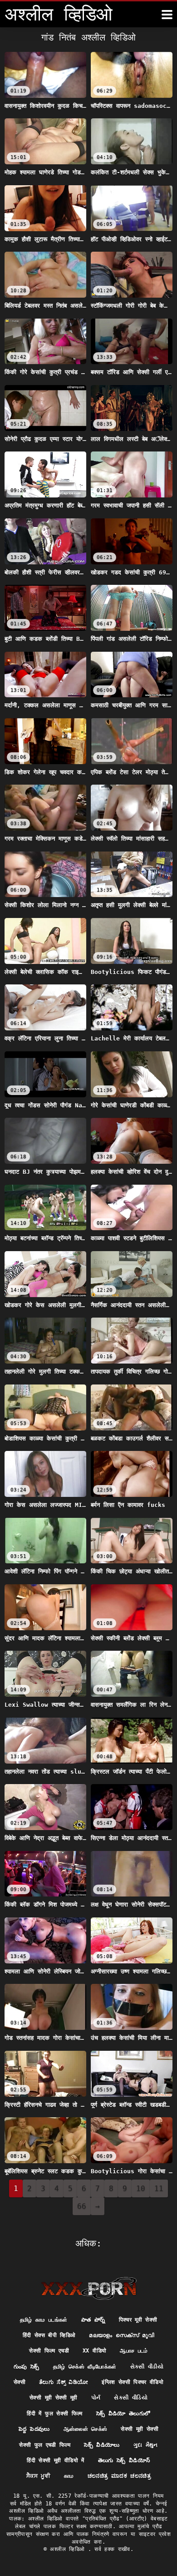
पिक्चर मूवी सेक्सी (138, 2320)
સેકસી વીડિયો (130, 2398)
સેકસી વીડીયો (147, 2367)
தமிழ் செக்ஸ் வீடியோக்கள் (85, 2367)
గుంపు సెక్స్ (27, 2367)
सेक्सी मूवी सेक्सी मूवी (54, 2398)
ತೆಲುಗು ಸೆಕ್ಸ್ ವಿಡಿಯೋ (64, 2382)
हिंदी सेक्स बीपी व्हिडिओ (49, 2335)
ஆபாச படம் (134, 2351)
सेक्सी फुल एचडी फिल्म (45, 2445)
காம (69, 2476)
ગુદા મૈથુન (146, 2445)
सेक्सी (20, 2382)
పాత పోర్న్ (93, 2320)
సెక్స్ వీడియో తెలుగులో (123, 2414)
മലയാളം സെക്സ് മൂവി (122, 2335)
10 (141, 2188)
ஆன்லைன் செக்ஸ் (86, 2429)
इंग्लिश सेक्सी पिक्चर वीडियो (133, 2382)
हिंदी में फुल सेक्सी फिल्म (54, 2414)
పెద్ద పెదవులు (34, 2429)
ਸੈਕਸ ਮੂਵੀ (38, 2476)
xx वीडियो (94, 2351)
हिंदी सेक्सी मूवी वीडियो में (55, 2460)
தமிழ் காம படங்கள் (44, 2320)
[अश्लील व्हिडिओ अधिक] (167, 15)
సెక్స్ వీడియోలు (102, 2445)
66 (82, 2206)
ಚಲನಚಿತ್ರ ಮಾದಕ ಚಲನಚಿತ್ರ (119, 2476)
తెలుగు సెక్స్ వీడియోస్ (124, 2460)
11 (159, 2188)
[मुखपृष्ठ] (89, 2288)
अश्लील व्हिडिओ (69, 2549)
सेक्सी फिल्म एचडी (49, 2351)
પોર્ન (96, 2398)
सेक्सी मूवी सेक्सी (140, 2429)
